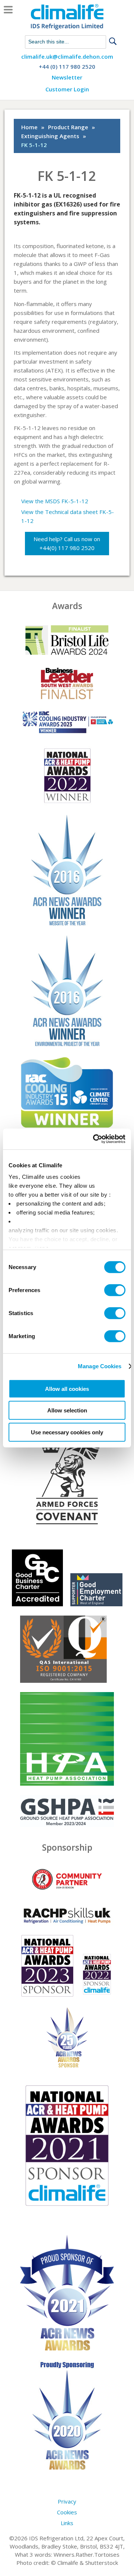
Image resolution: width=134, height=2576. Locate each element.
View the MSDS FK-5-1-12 (55, 501)
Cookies (67, 2512)
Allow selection (67, 1410)
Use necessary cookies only (67, 1432)
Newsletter (67, 78)
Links (67, 2523)
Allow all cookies (67, 1388)
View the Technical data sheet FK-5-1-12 (68, 516)
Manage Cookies (100, 1366)
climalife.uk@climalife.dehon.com (67, 57)
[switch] (115, 1290)
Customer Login (67, 89)
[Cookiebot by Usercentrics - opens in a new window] (95, 1139)
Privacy (67, 2501)
